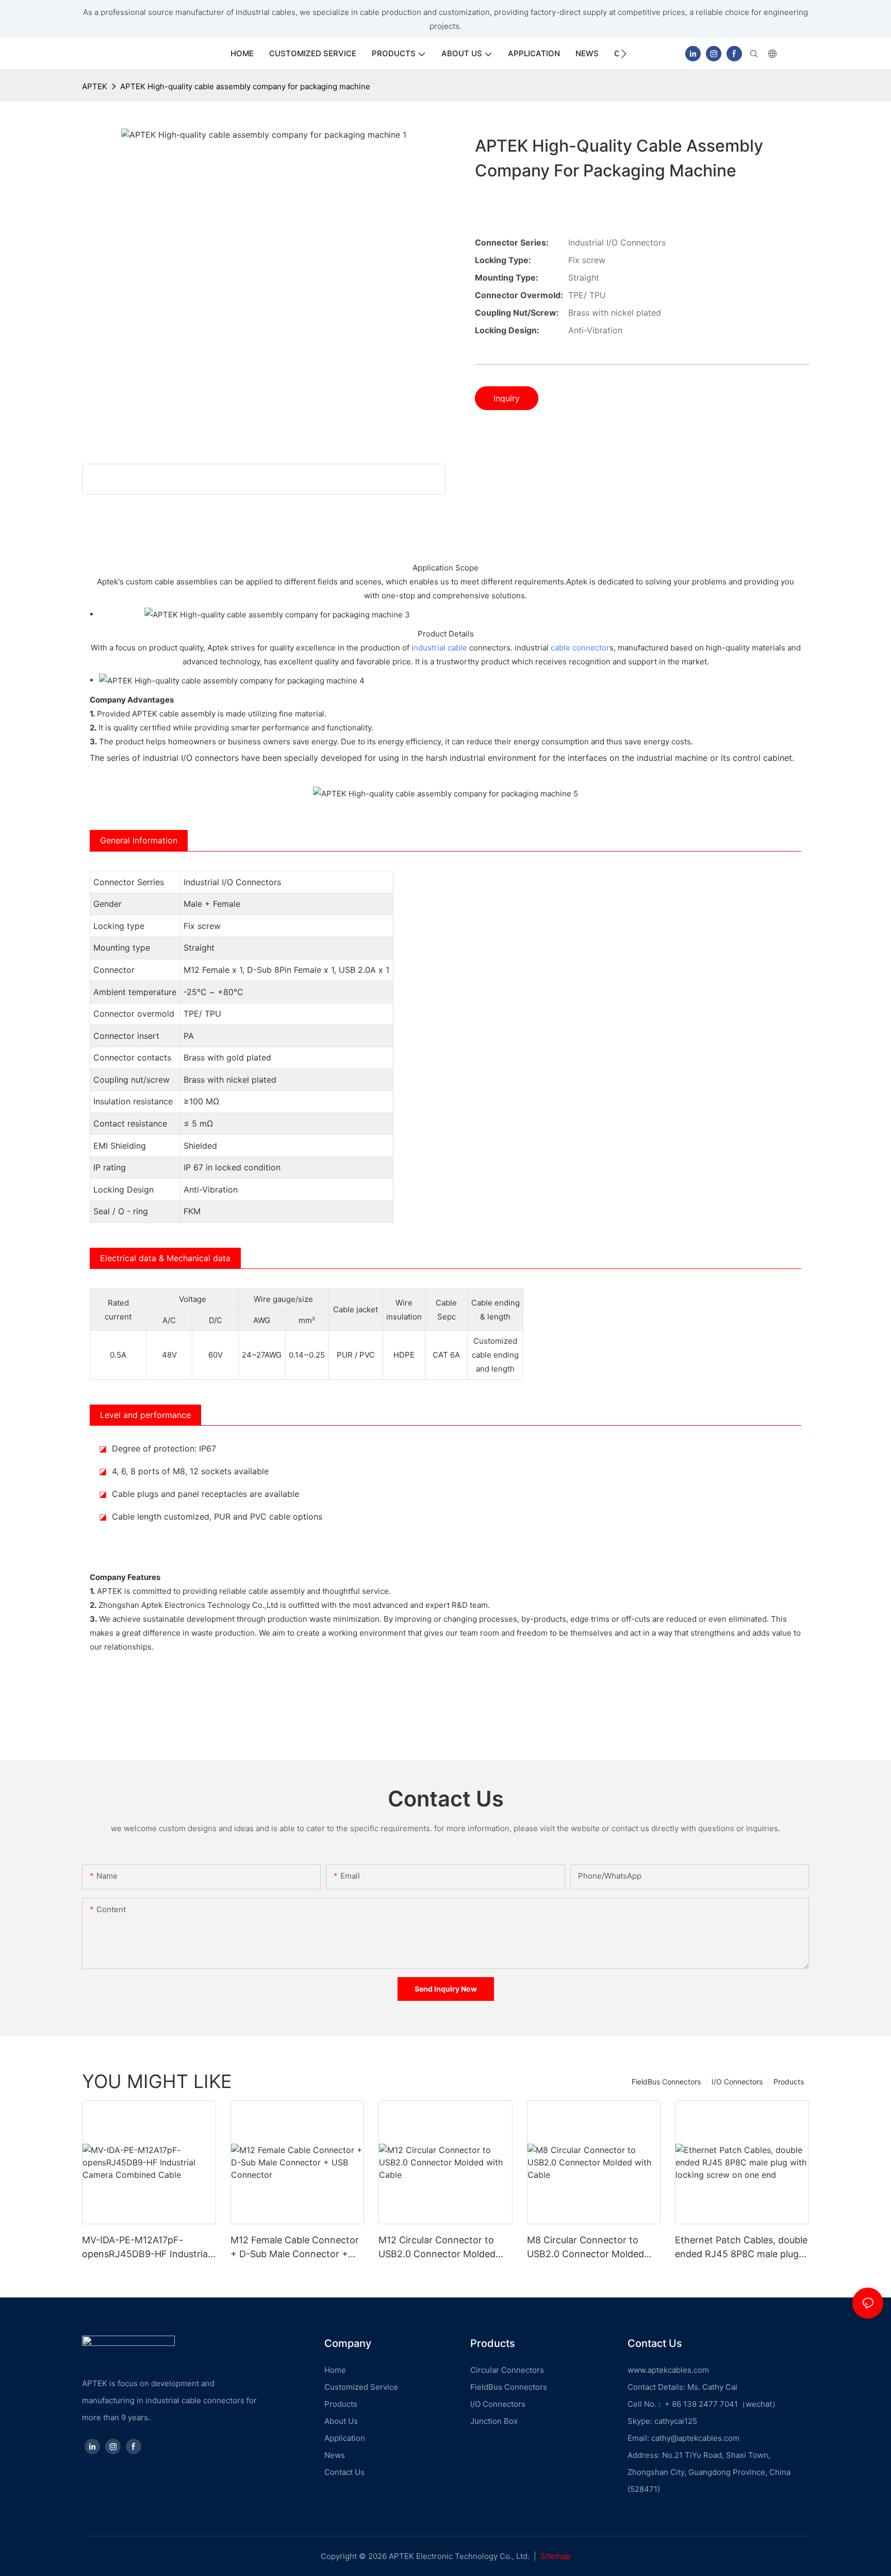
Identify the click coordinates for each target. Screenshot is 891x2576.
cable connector (580, 648)
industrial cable (439, 648)
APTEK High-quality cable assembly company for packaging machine (245, 86)
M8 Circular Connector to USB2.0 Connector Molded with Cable (585, 2248)
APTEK (95, 86)
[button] (624, 54)
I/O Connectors (737, 2082)
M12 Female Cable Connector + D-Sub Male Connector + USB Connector (295, 2248)
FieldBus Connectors (666, 2082)
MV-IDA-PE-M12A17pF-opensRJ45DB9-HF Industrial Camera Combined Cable (146, 2248)
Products (789, 2082)
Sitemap (555, 2556)
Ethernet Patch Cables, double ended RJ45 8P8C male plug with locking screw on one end (741, 2248)
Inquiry (507, 398)
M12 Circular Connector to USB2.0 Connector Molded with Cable (437, 2248)
